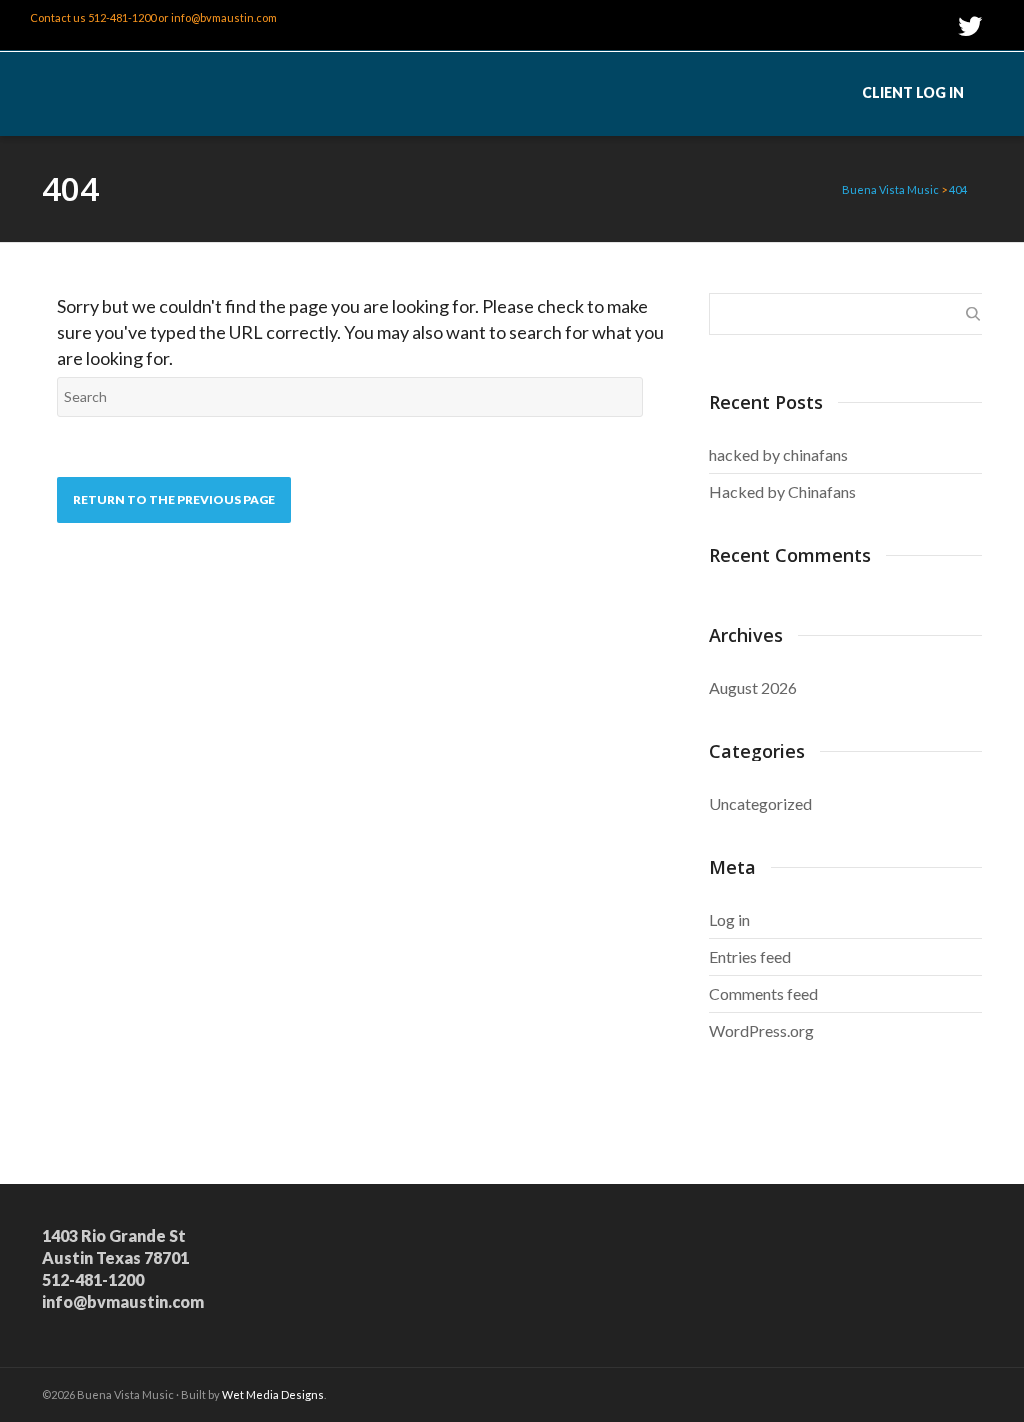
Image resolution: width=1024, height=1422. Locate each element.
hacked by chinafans (778, 454)
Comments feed (763, 993)
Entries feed (750, 956)
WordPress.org (761, 1030)
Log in (729, 919)
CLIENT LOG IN (913, 92)
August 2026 (753, 687)
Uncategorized (760, 803)
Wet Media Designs (273, 1394)
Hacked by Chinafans (782, 491)
